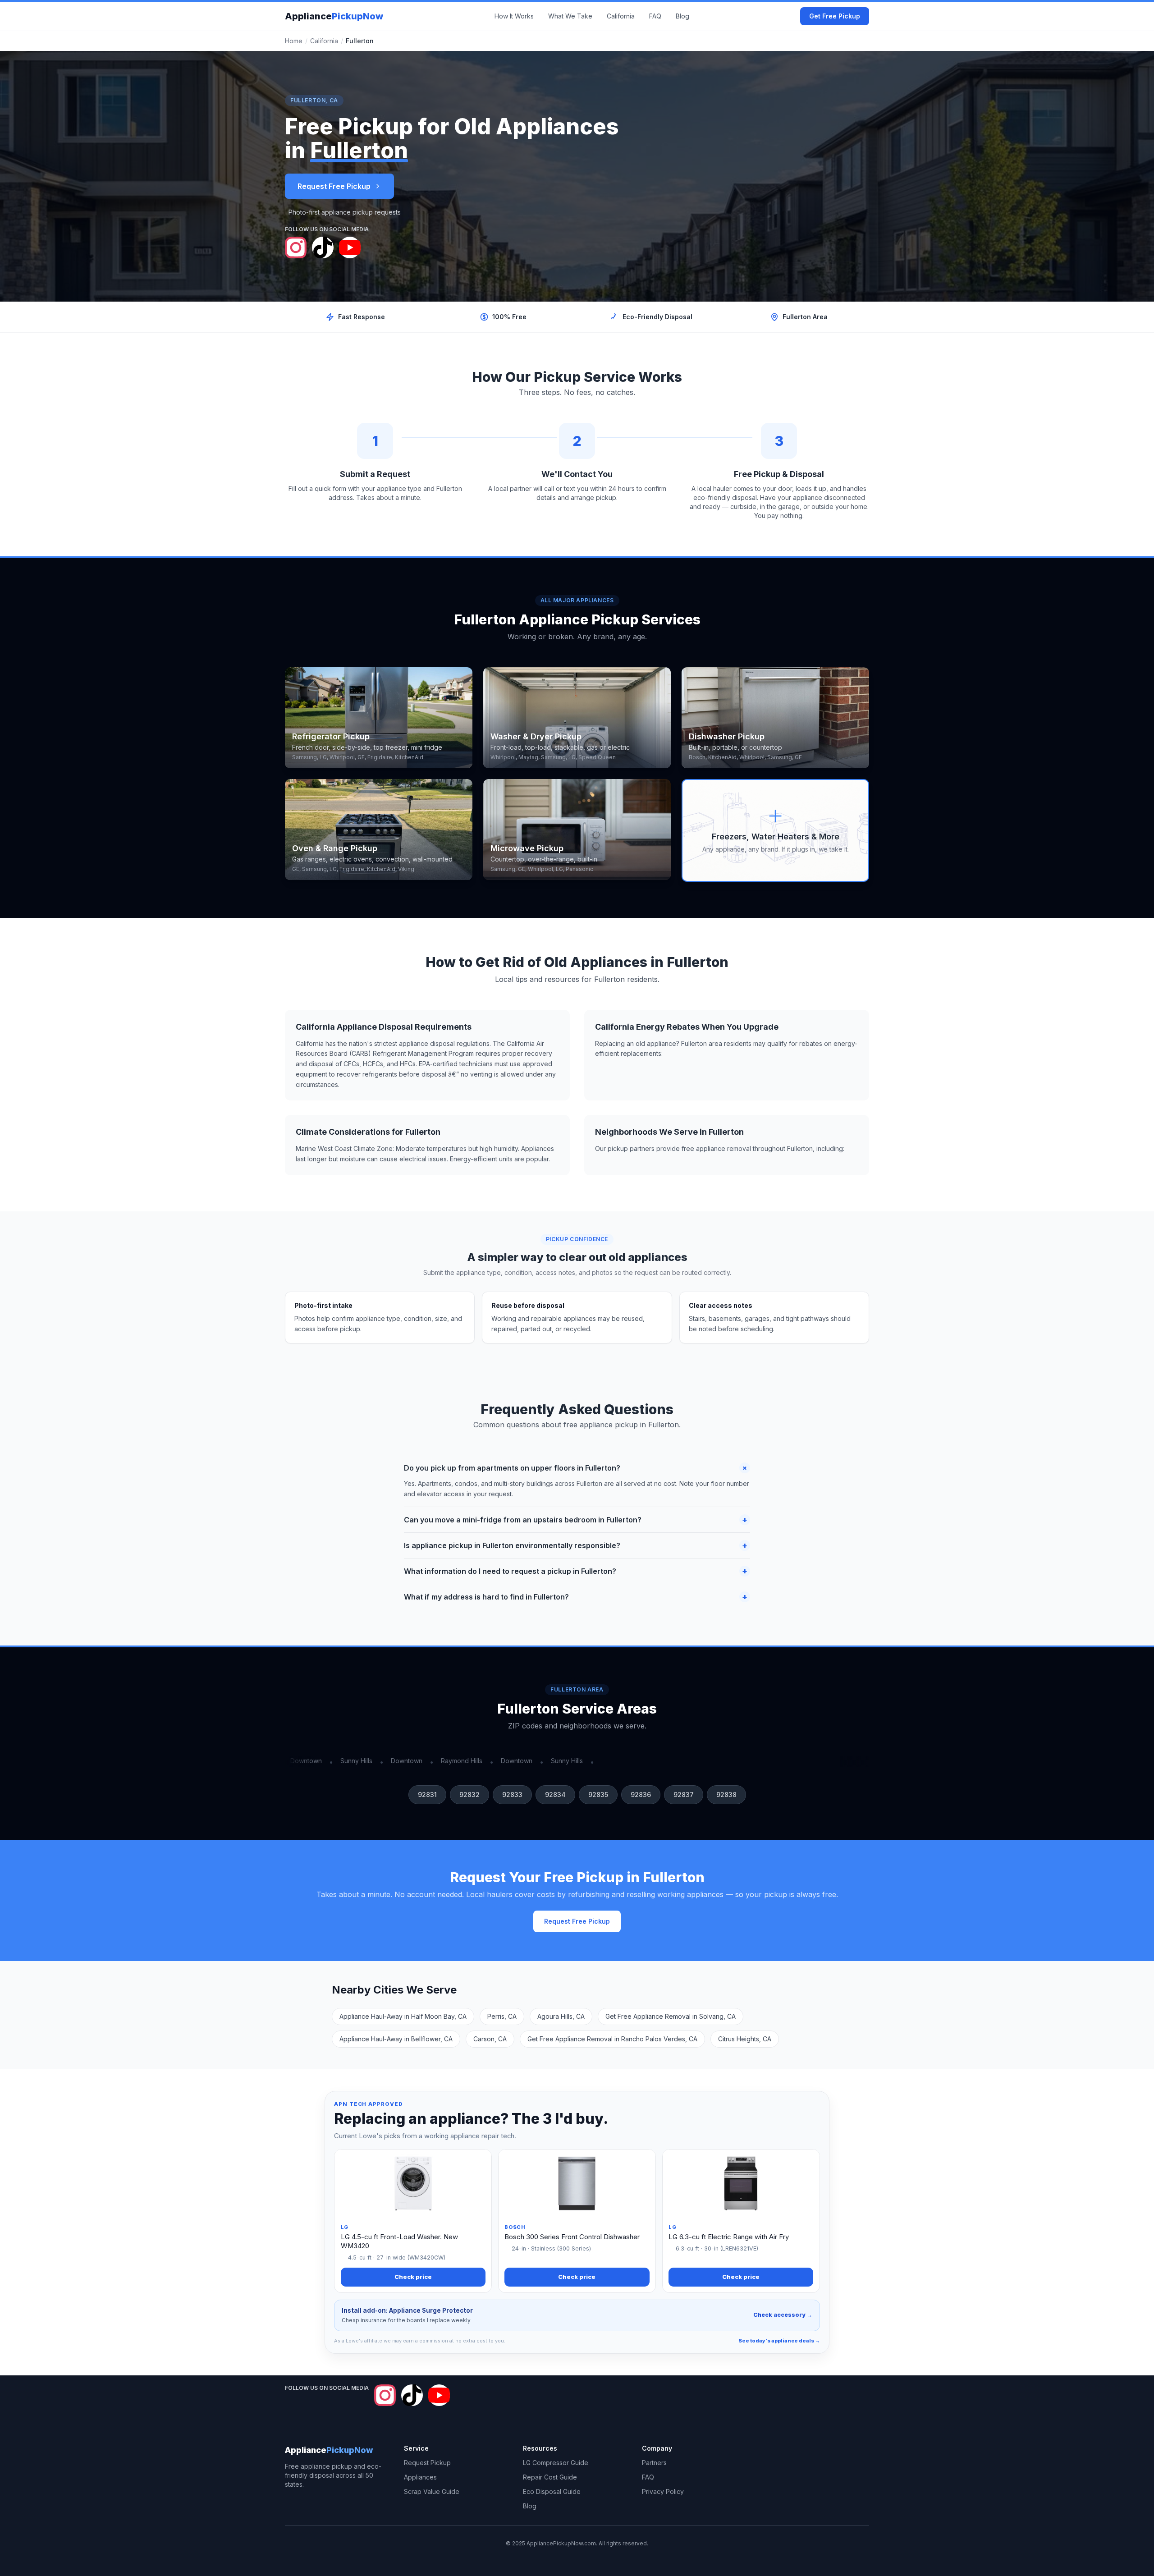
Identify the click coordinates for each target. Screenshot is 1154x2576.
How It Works (514, 16)
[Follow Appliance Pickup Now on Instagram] (296, 248)
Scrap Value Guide (432, 2491)
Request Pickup (427, 2463)
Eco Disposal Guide (552, 2491)
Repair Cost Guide (550, 2477)
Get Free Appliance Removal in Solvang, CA (671, 2016)
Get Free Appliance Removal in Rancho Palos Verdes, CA (612, 2039)
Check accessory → (783, 2315)
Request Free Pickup (334, 186)
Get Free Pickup (835, 16)
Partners (654, 2463)
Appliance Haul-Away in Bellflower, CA (396, 2039)
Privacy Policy (663, 2491)
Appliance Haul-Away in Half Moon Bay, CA (403, 2016)
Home (294, 41)
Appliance (334, 16)
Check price (413, 2277)
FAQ (655, 16)
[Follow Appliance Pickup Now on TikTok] (323, 248)
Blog (682, 16)
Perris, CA (502, 2016)
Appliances (420, 2477)
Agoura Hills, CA (561, 2016)
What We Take (570, 16)
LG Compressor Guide (556, 2463)
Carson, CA (490, 2039)
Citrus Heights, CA (745, 2039)
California (621, 16)
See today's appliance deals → (779, 2341)
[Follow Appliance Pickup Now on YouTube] (350, 248)
